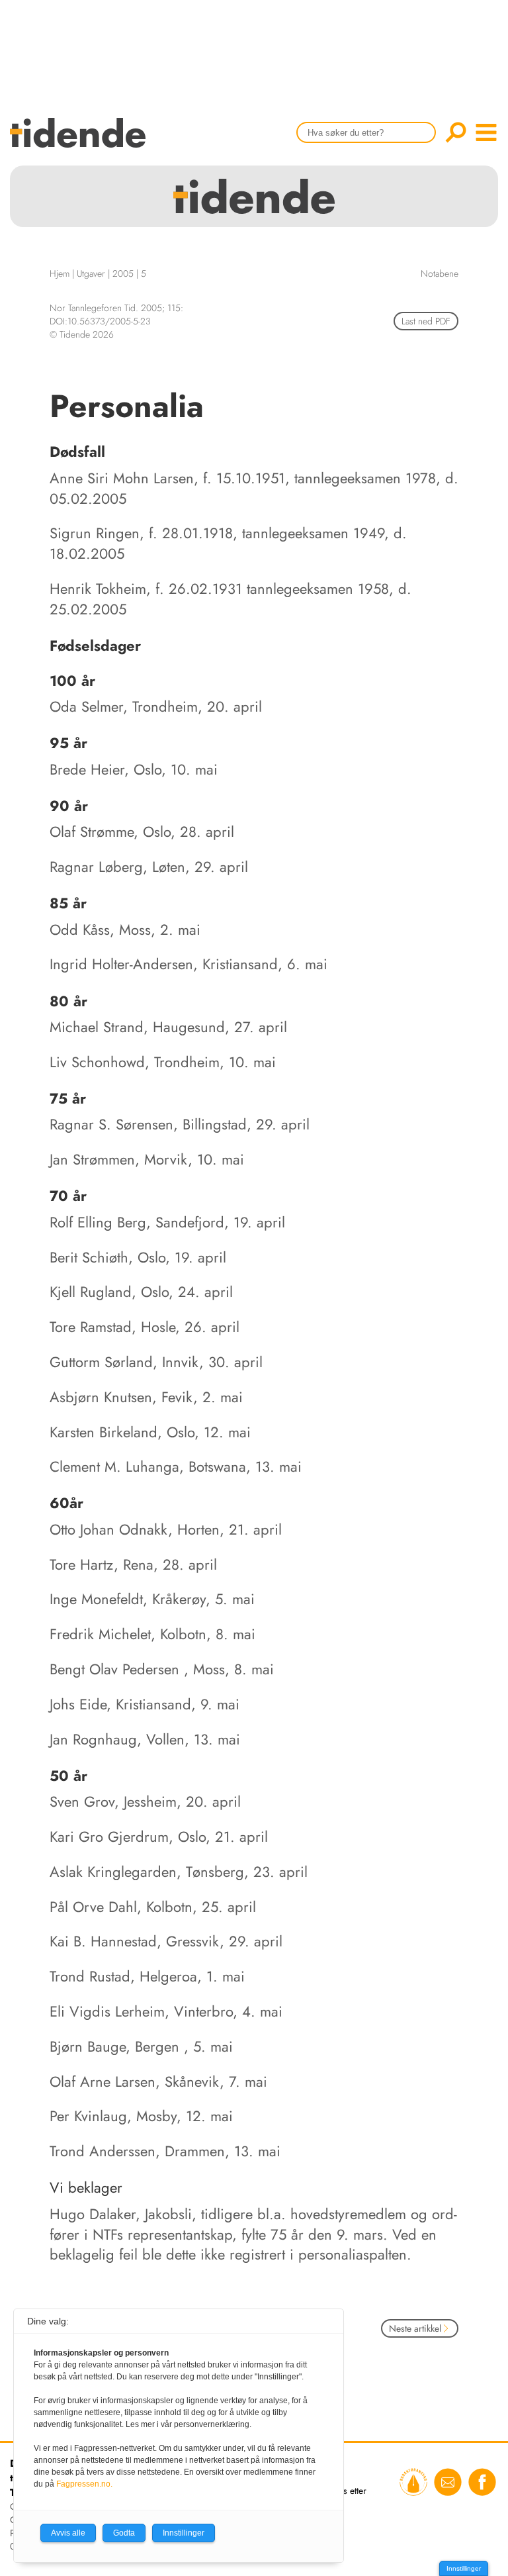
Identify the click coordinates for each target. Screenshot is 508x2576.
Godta (124, 2533)
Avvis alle (68, 2533)
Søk (456, 132)
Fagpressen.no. (84, 2484)
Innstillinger (464, 2568)
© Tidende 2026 (82, 334)
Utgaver (91, 273)
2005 (123, 273)
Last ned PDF (426, 321)
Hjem (60, 273)
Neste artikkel (415, 2328)
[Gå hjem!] (81, 141)
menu (486, 132)
